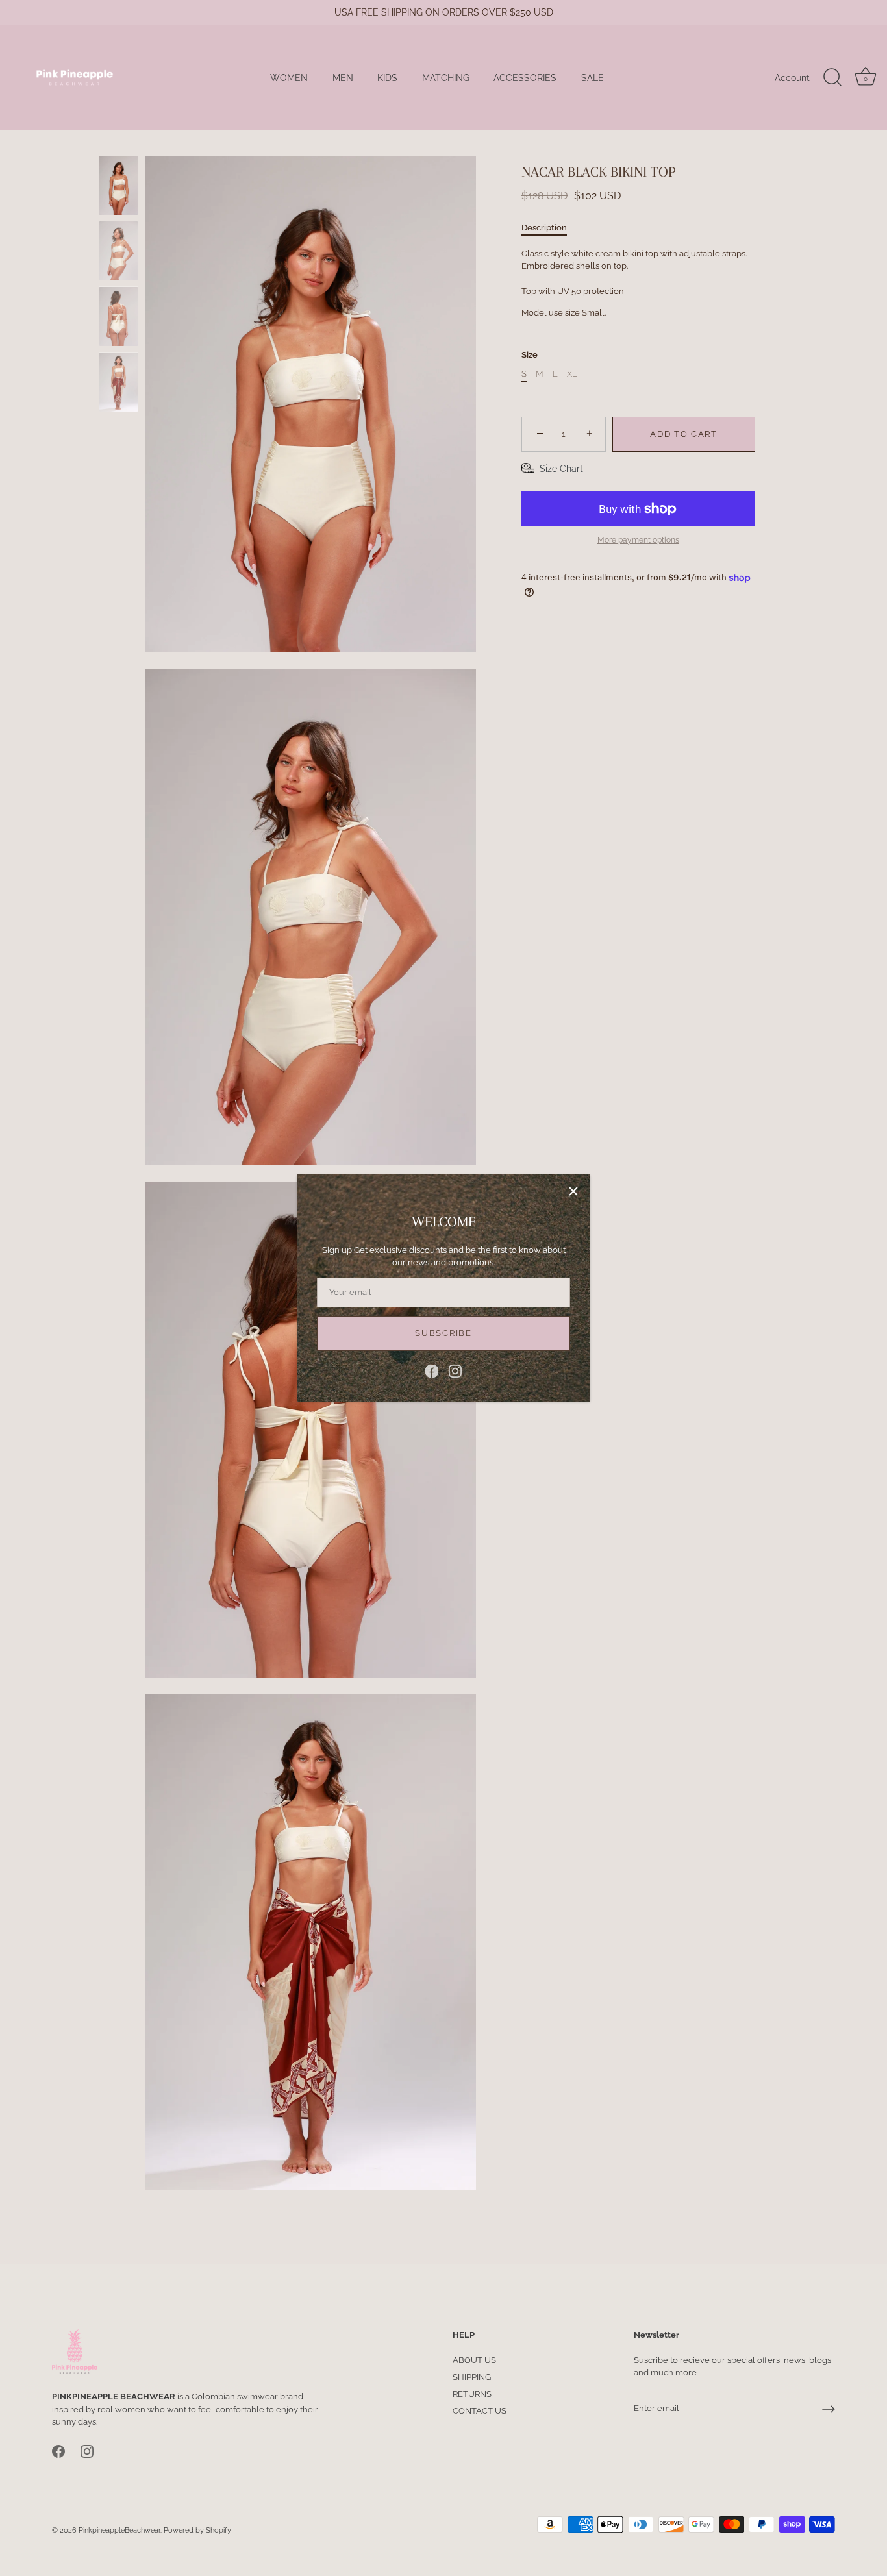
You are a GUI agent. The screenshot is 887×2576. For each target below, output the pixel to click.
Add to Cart (684, 434)
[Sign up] (829, 2409)
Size (530, 355)
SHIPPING (472, 2377)
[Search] (832, 78)
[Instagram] (455, 1370)
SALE (593, 78)
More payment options (638, 540)
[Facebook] (432, 1370)
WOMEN (289, 78)
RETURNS (472, 2394)
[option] (119, 187)
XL (572, 374)
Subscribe (443, 1333)
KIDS (387, 78)
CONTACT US (480, 2411)
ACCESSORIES (525, 78)
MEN (343, 78)
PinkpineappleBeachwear (119, 2531)
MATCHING (446, 78)
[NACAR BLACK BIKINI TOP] (119, 185)
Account (792, 78)
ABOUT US (474, 2360)
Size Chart (561, 469)
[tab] (551, 228)
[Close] (573, 1191)
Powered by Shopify (197, 2531)
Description (544, 228)
